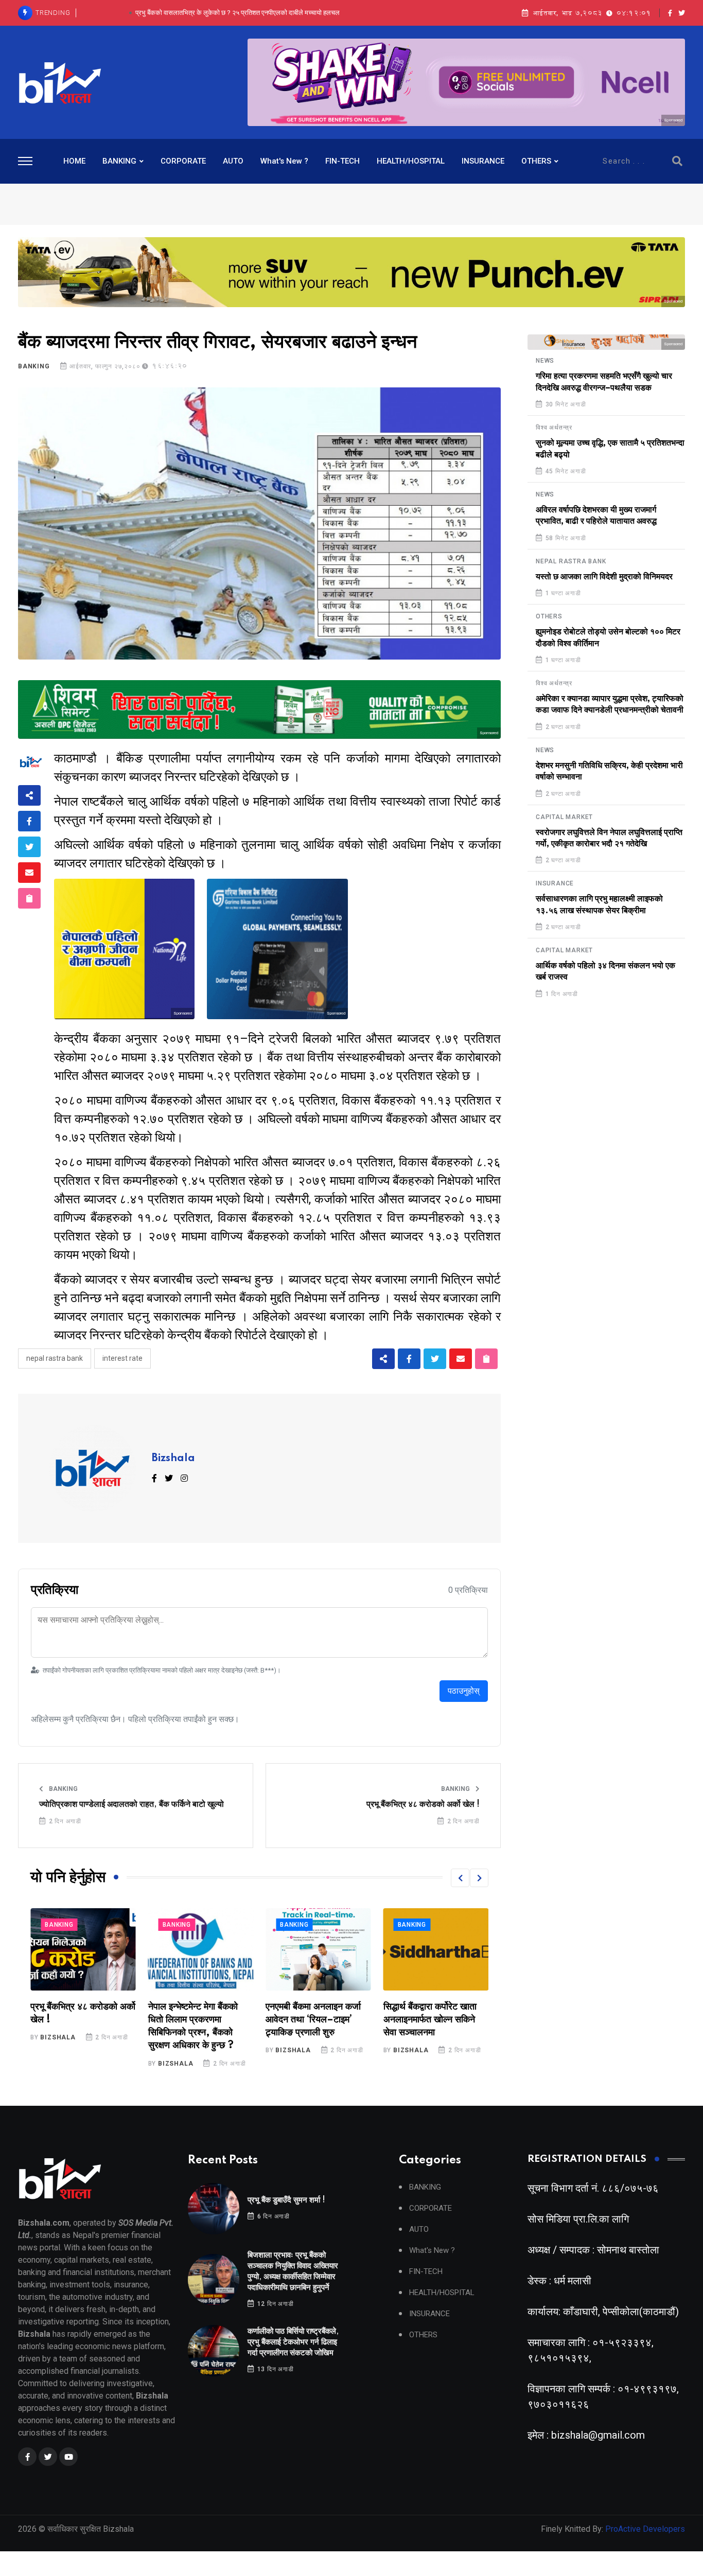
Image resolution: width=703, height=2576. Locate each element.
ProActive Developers (645, 2529)
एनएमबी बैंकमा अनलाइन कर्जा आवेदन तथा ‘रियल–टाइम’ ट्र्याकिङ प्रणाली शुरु (196, 2020)
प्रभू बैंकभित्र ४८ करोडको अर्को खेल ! (423, 1804)
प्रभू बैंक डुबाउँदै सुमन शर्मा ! (286, 2200)
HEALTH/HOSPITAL (411, 161)
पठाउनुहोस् (464, 1691)
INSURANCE (483, 161)
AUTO (233, 161)
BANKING (119, 161)
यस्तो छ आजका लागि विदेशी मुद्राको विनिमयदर (604, 577)
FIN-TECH (342, 161)
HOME (74, 161)
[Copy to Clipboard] (29, 898)
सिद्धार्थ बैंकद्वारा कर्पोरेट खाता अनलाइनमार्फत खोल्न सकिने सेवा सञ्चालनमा (312, 2020)
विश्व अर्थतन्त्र (554, 428)
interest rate (122, 1358)
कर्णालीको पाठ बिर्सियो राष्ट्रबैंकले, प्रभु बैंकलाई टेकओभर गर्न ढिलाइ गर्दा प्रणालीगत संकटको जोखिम (237, 13)
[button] (460, 1878)
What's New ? (284, 161)
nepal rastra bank (55, 1358)
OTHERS (536, 161)
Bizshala (173, 1459)
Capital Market (564, 817)
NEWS (545, 361)
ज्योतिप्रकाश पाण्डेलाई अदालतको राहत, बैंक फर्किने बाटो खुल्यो (131, 1804)
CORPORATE (183, 161)
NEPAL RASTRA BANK (571, 561)
